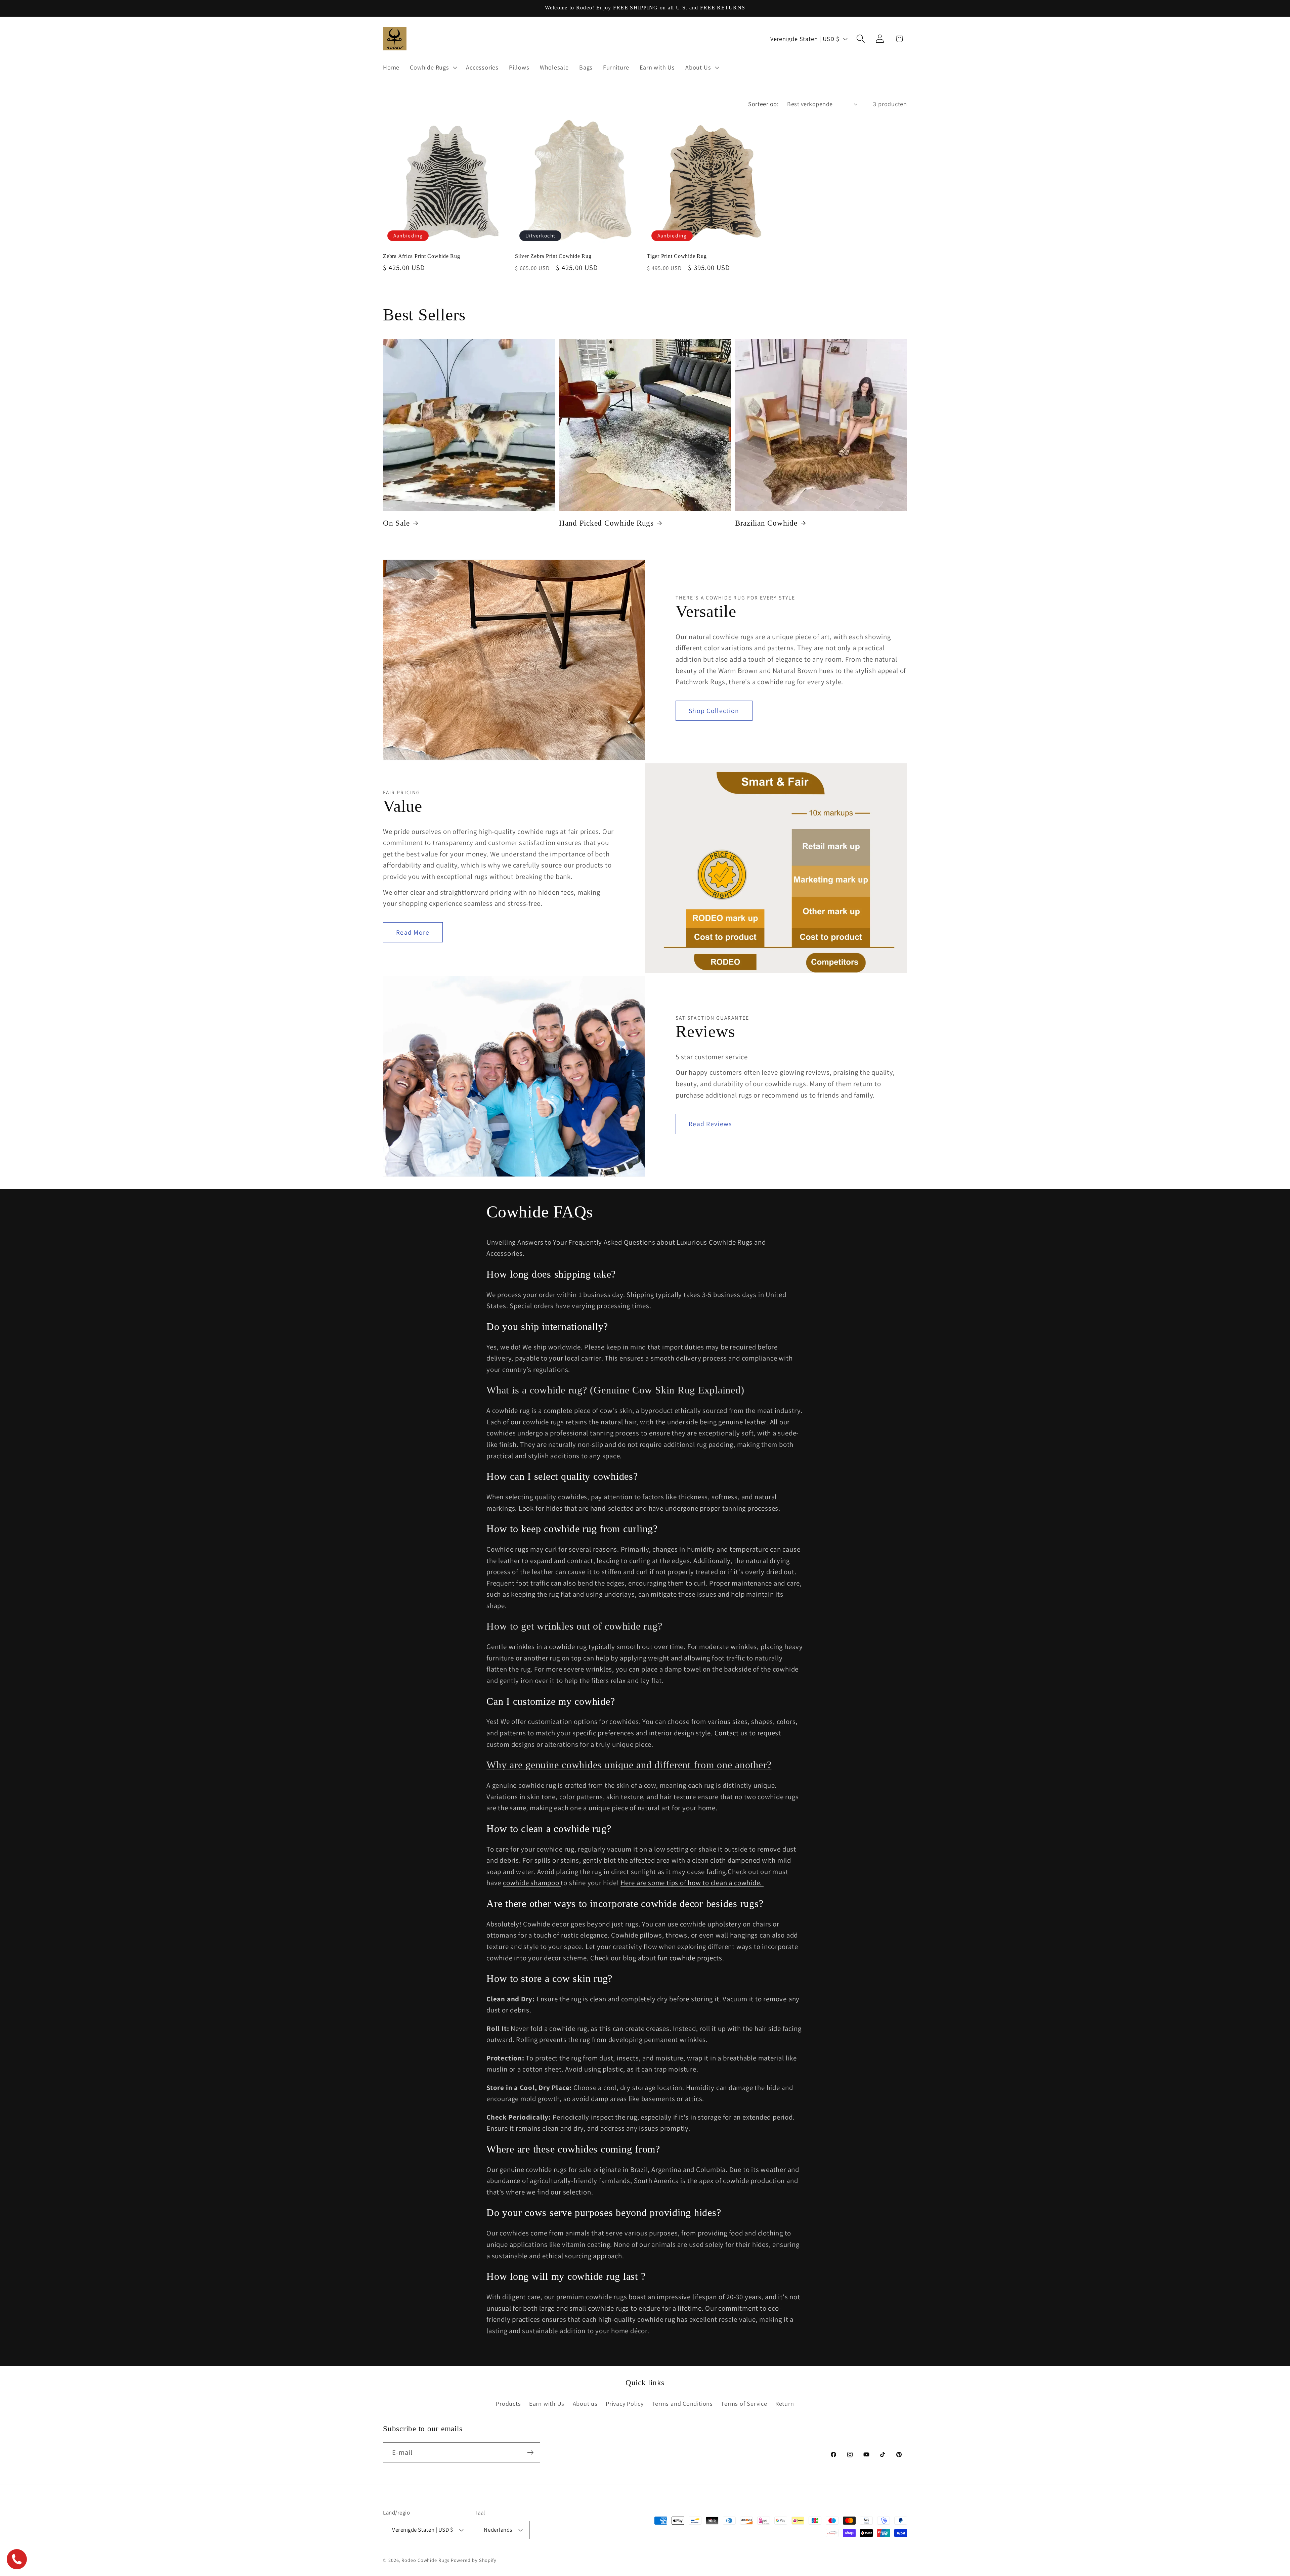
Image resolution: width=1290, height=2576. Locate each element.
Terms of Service (744, 2403)
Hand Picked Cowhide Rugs (606, 523)
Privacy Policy (625, 2403)
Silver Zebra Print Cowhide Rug (553, 256)
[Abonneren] (530, 2453)
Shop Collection (714, 711)
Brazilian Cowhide (766, 523)
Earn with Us (547, 2403)
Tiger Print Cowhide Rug (677, 256)
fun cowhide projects (690, 1958)
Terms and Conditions (682, 2403)
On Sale (396, 523)
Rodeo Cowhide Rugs (425, 2560)
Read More (413, 932)
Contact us (731, 1733)
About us (585, 2403)
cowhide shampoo (532, 1883)
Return (785, 2403)
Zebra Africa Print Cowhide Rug (422, 256)
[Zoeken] (861, 39)
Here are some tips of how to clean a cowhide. (692, 1883)
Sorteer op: (763, 104)
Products (508, 2403)
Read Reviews (710, 1123)
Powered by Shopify (474, 2560)
